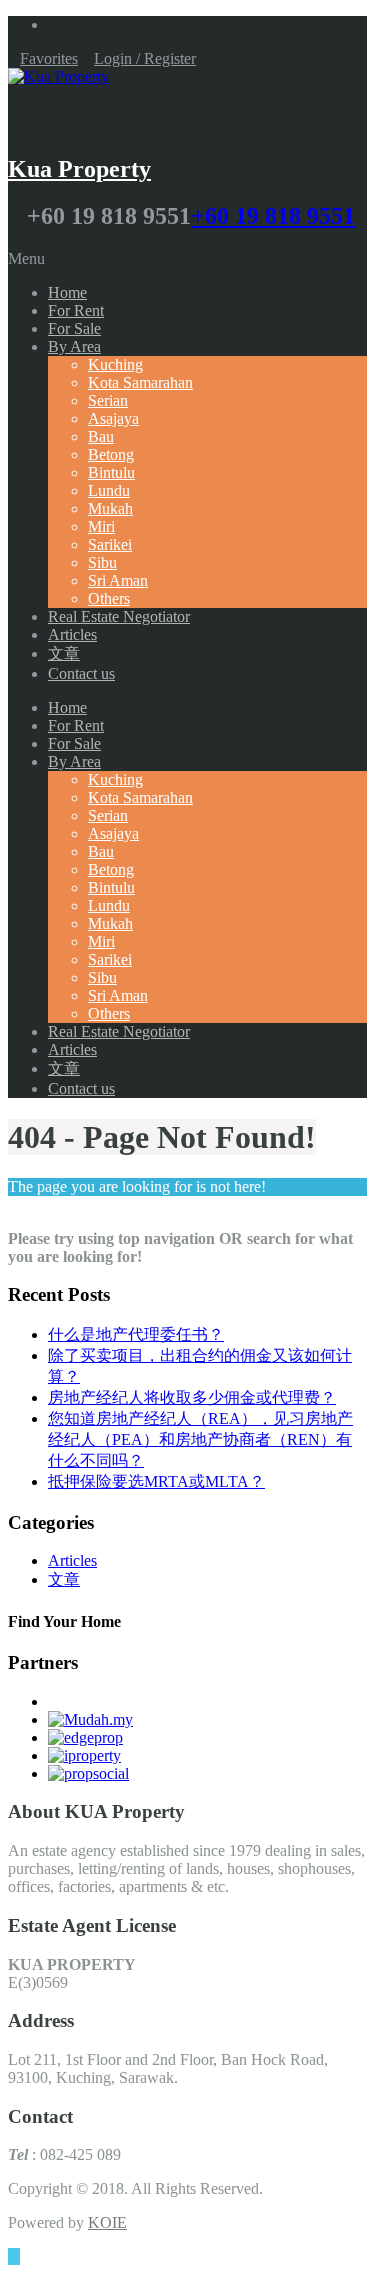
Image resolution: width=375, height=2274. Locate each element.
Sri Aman (118, 580)
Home (67, 292)
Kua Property (79, 169)
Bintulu (111, 472)
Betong (111, 454)
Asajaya (113, 418)
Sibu (102, 562)
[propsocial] (88, 1773)
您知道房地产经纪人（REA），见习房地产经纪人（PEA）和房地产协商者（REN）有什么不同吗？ (200, 1439)
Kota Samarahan (140, 382)
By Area (74, 346)
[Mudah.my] (90, 1719)
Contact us (81, 673)
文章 (64, 653)
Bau (101, 436)
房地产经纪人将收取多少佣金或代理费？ (192, 1397)
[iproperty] (84, 1755)
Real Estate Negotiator (119, 616)
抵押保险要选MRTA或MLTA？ (156, 1481)
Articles (72, 634)
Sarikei (110, 544)
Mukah (110, 508)
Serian (108, 400)
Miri (101, 526)
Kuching (115, 364)
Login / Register (145, 58)
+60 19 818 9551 (273, 216)
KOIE (107, 2222)
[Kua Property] (58, 76)
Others (109, 598)
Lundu (109, 490)
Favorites (49, 58)
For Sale (74, 328)
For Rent (76, 310)
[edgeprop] (85, 1737)
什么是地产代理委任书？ (136, 1334)
